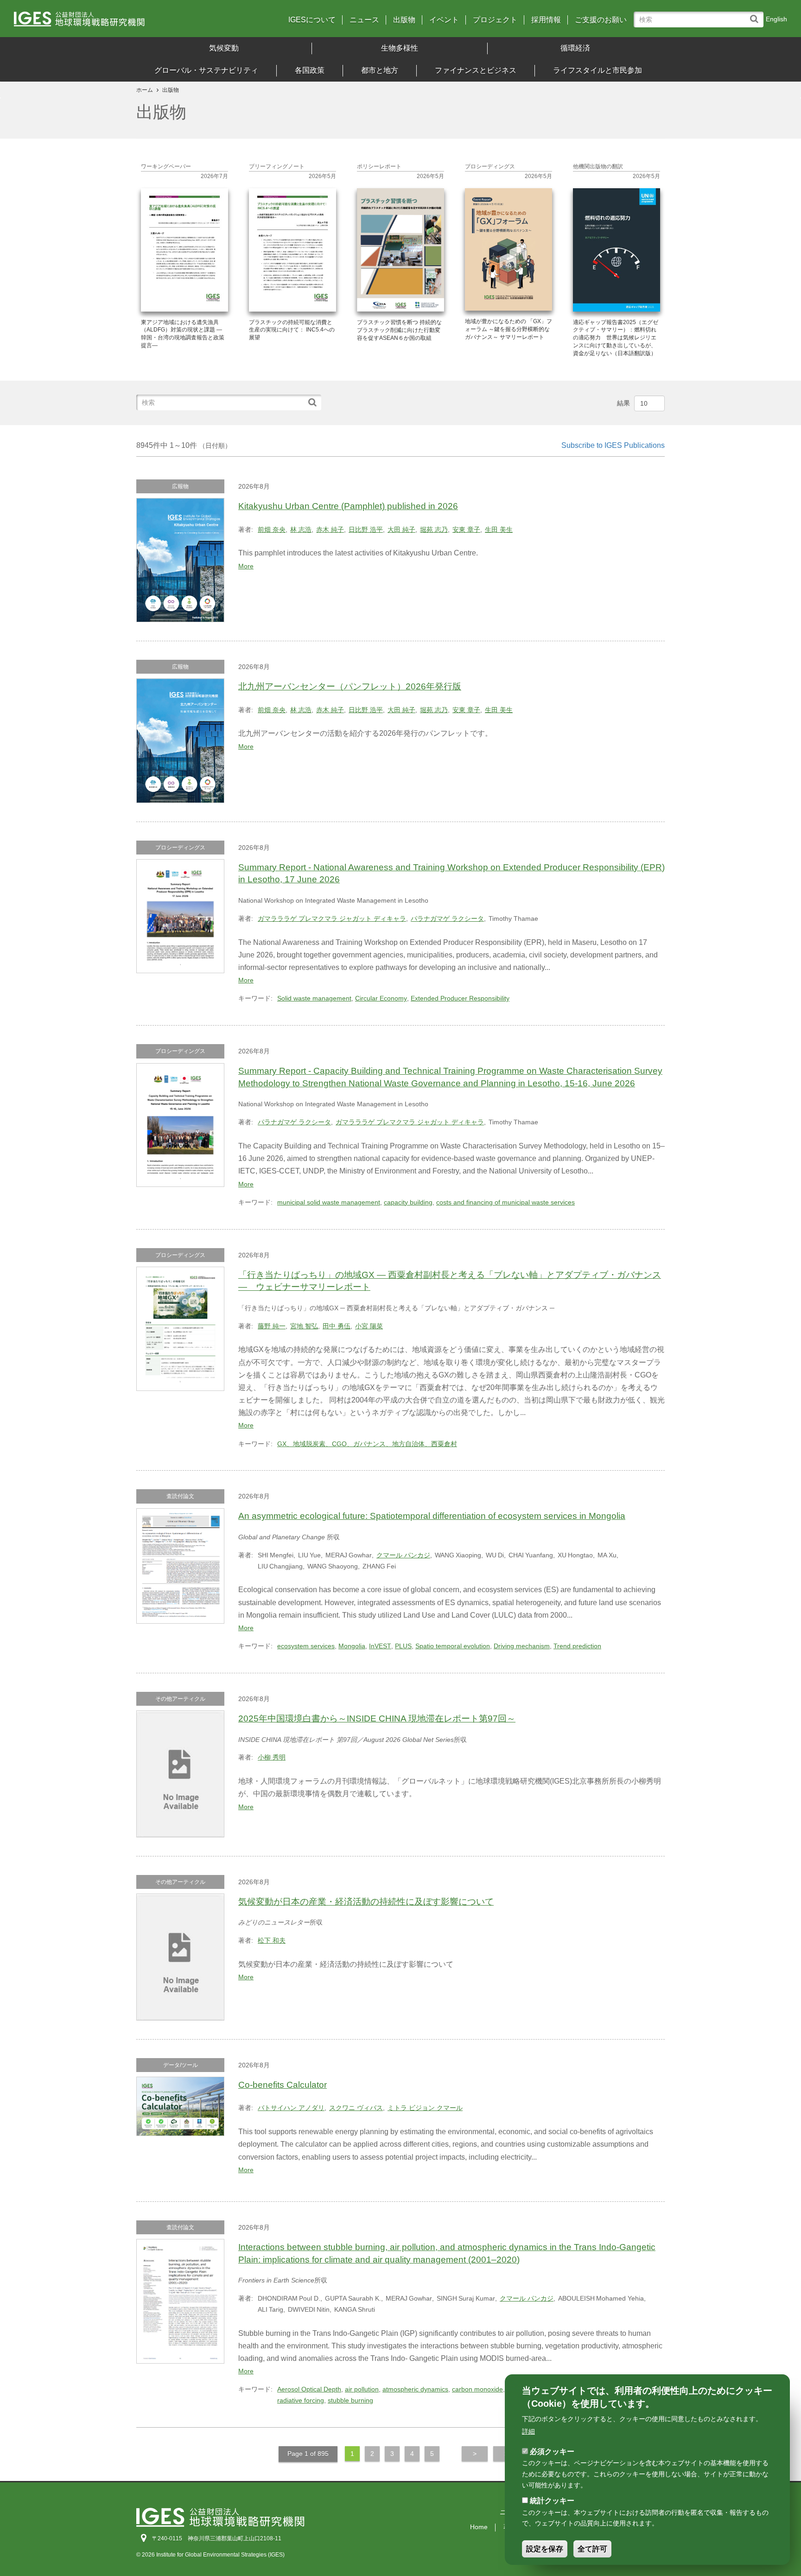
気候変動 (224, 48)
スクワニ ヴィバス (356, 2108)
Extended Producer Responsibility (460, 998)
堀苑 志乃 (434, 529)
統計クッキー (552, 2501)
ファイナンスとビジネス (476, 70)
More (246, 566)
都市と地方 (380, 70)
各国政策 (310, 70)
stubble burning (350, 2400)
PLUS (403, 1646)
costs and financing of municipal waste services (505, 1202)
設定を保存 (545, 2549)
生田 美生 (499, 529)
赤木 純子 (330, 529)
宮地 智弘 (304, 1326)
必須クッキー (552, 2451)
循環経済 (575, 48)
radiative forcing (301, 2400)
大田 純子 (401, 529)
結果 (623, 403)
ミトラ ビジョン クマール (425, 2108)
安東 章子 (466, 529)
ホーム (145, 90)
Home (479, 2527)
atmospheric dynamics (415, 2389)
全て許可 (592, 2549)
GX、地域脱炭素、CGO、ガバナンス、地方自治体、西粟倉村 (367, 1444)
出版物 (404, 20)
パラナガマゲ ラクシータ (447, 918)
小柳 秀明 (272, 1757)
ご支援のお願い (601, 20)
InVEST (380, 1646)
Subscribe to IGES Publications (613, 445)
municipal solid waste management (329, 1202)
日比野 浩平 (366, 529)
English (776, 19)
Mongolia (352, 1646)
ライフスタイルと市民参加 (598, 70)
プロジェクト (495, 20)
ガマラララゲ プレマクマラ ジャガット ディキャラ (332, 918)
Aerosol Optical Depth (309, 2389)
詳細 (528, 2431)
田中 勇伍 (337, 1326)
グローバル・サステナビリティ (206, 70)
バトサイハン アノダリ (291, 2108)
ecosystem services (306, 1646)
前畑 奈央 (272, 529)
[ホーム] (109, 22)
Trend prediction (577, 1646)
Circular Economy (381, 998)
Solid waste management (314, 998)
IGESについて (312, 20)
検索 (756, 15)
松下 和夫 (272, 1940)
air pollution (362, 2389)
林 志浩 (301, 529)
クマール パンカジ (403, 1555)
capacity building (408, 1202)
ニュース (364, 20)
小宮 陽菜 (369, 1326)
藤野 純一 (272, 1326)
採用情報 (546, 20)
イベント (444, 20)
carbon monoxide (477, 2389)
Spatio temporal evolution (453, 1646)
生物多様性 (400, 48)
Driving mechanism (522, 1646)
